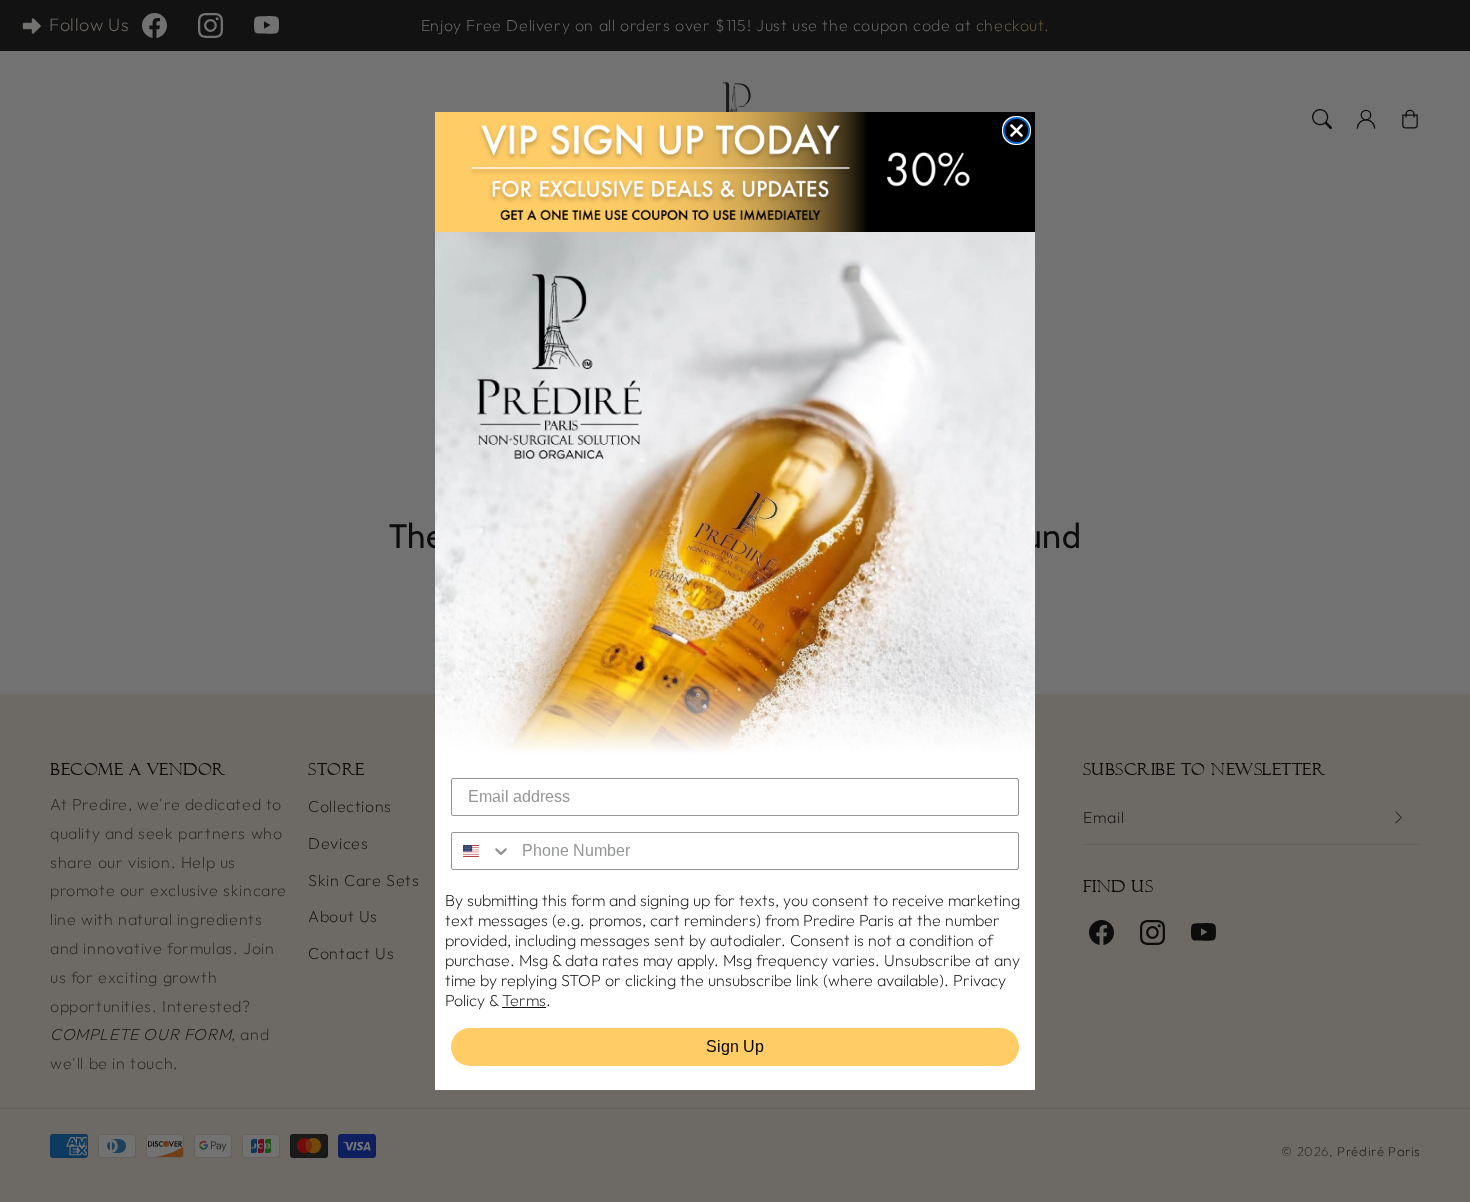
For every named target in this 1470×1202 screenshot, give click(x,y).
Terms (524, 1000)
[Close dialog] (1016, 130)
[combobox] (482, 851)
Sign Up (735, 1046)
